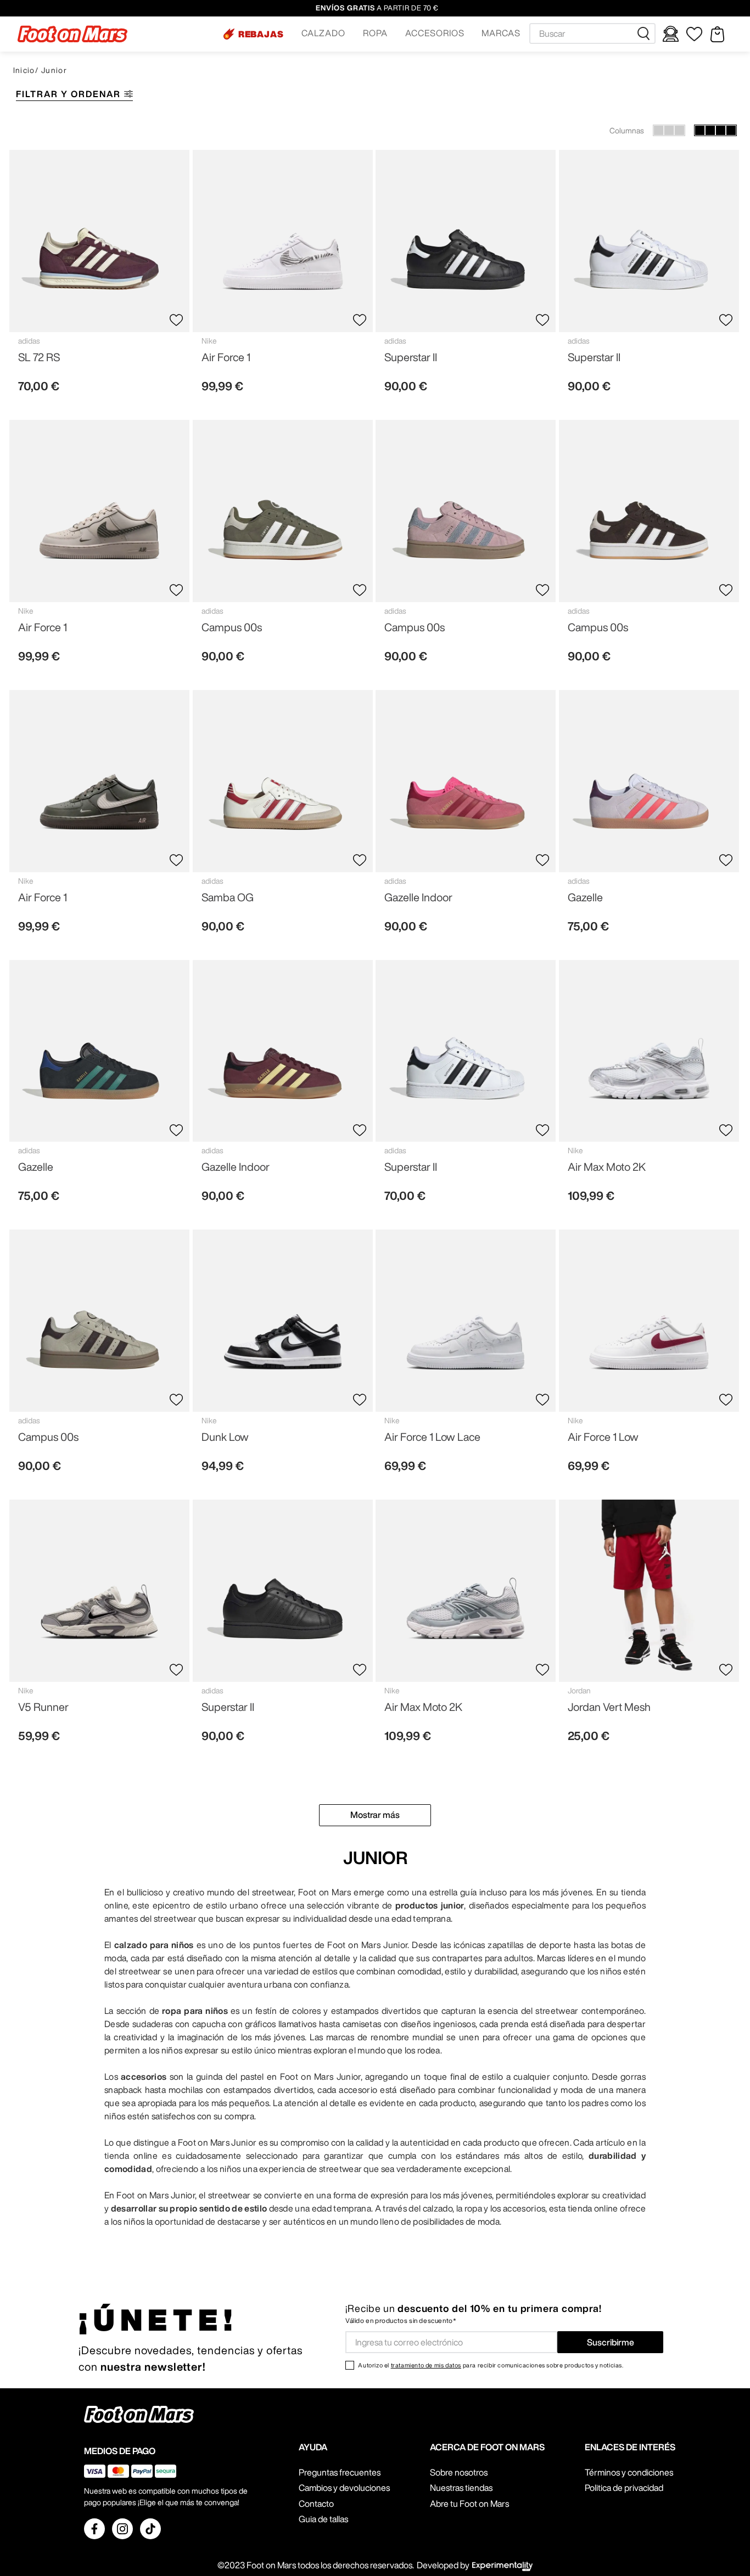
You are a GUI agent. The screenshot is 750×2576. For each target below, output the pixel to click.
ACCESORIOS (435, 33)
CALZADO (323, 33)
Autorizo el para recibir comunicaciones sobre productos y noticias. (491, 2365)
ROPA (375, 33)
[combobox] (592, 33)
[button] (254, 34)
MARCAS (501, 33)
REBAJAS (261, 34)
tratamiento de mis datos (426, 2365)
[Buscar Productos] (646, 33)
